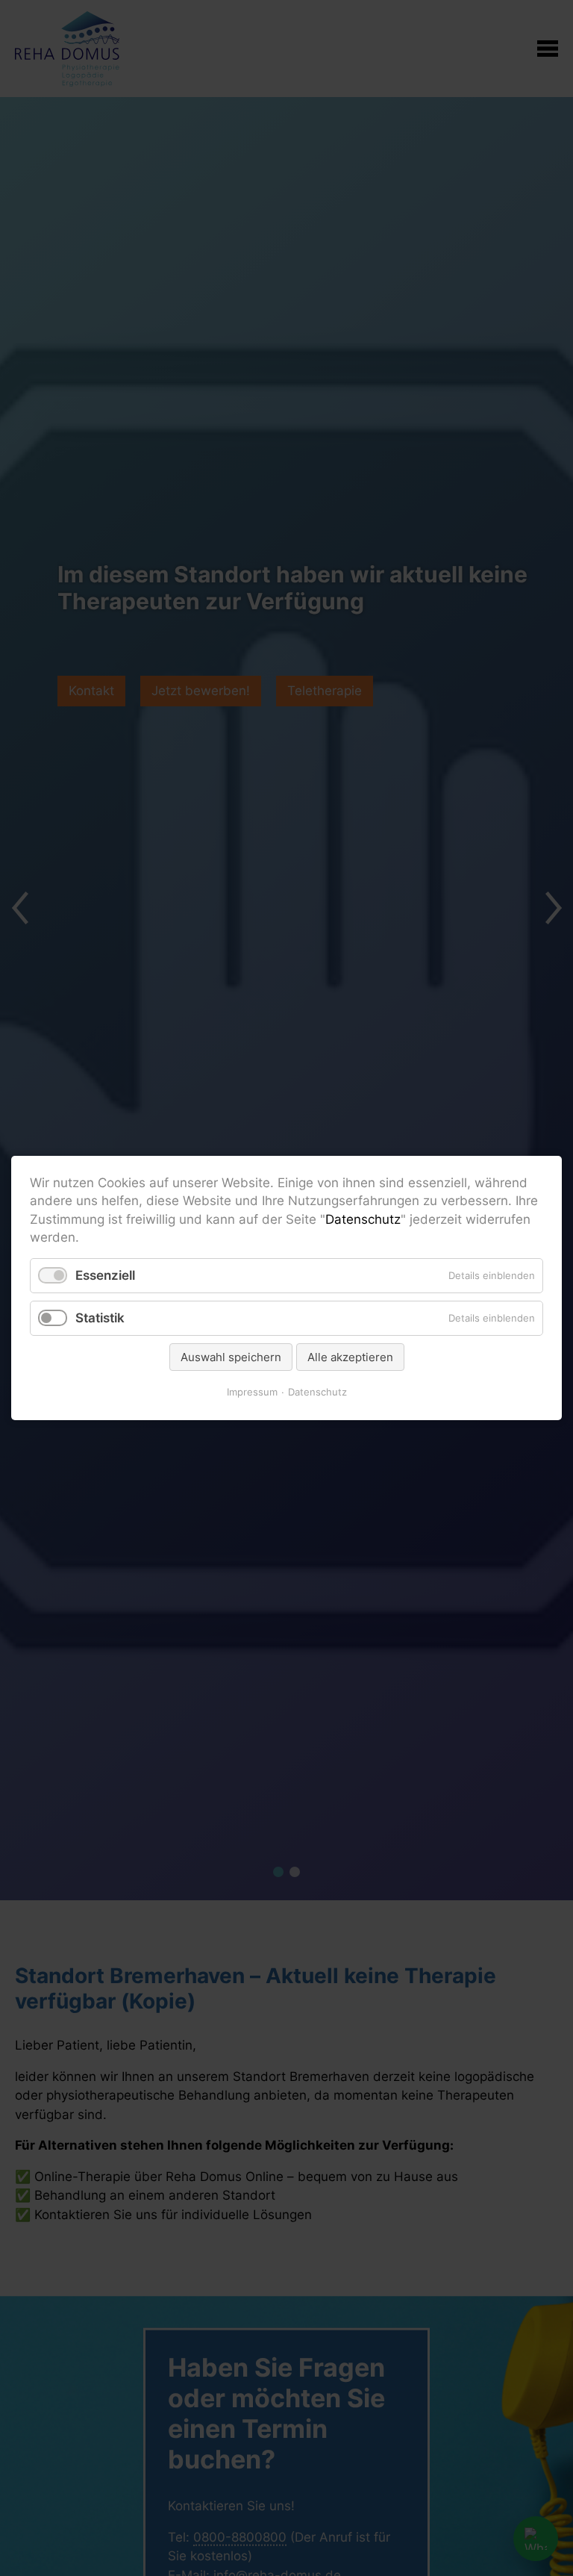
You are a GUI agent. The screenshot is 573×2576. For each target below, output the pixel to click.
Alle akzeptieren (350, 1357)
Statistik (100, 1318)
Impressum (252, 1392)
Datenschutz (363, 1219)
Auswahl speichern (231, 1357)
